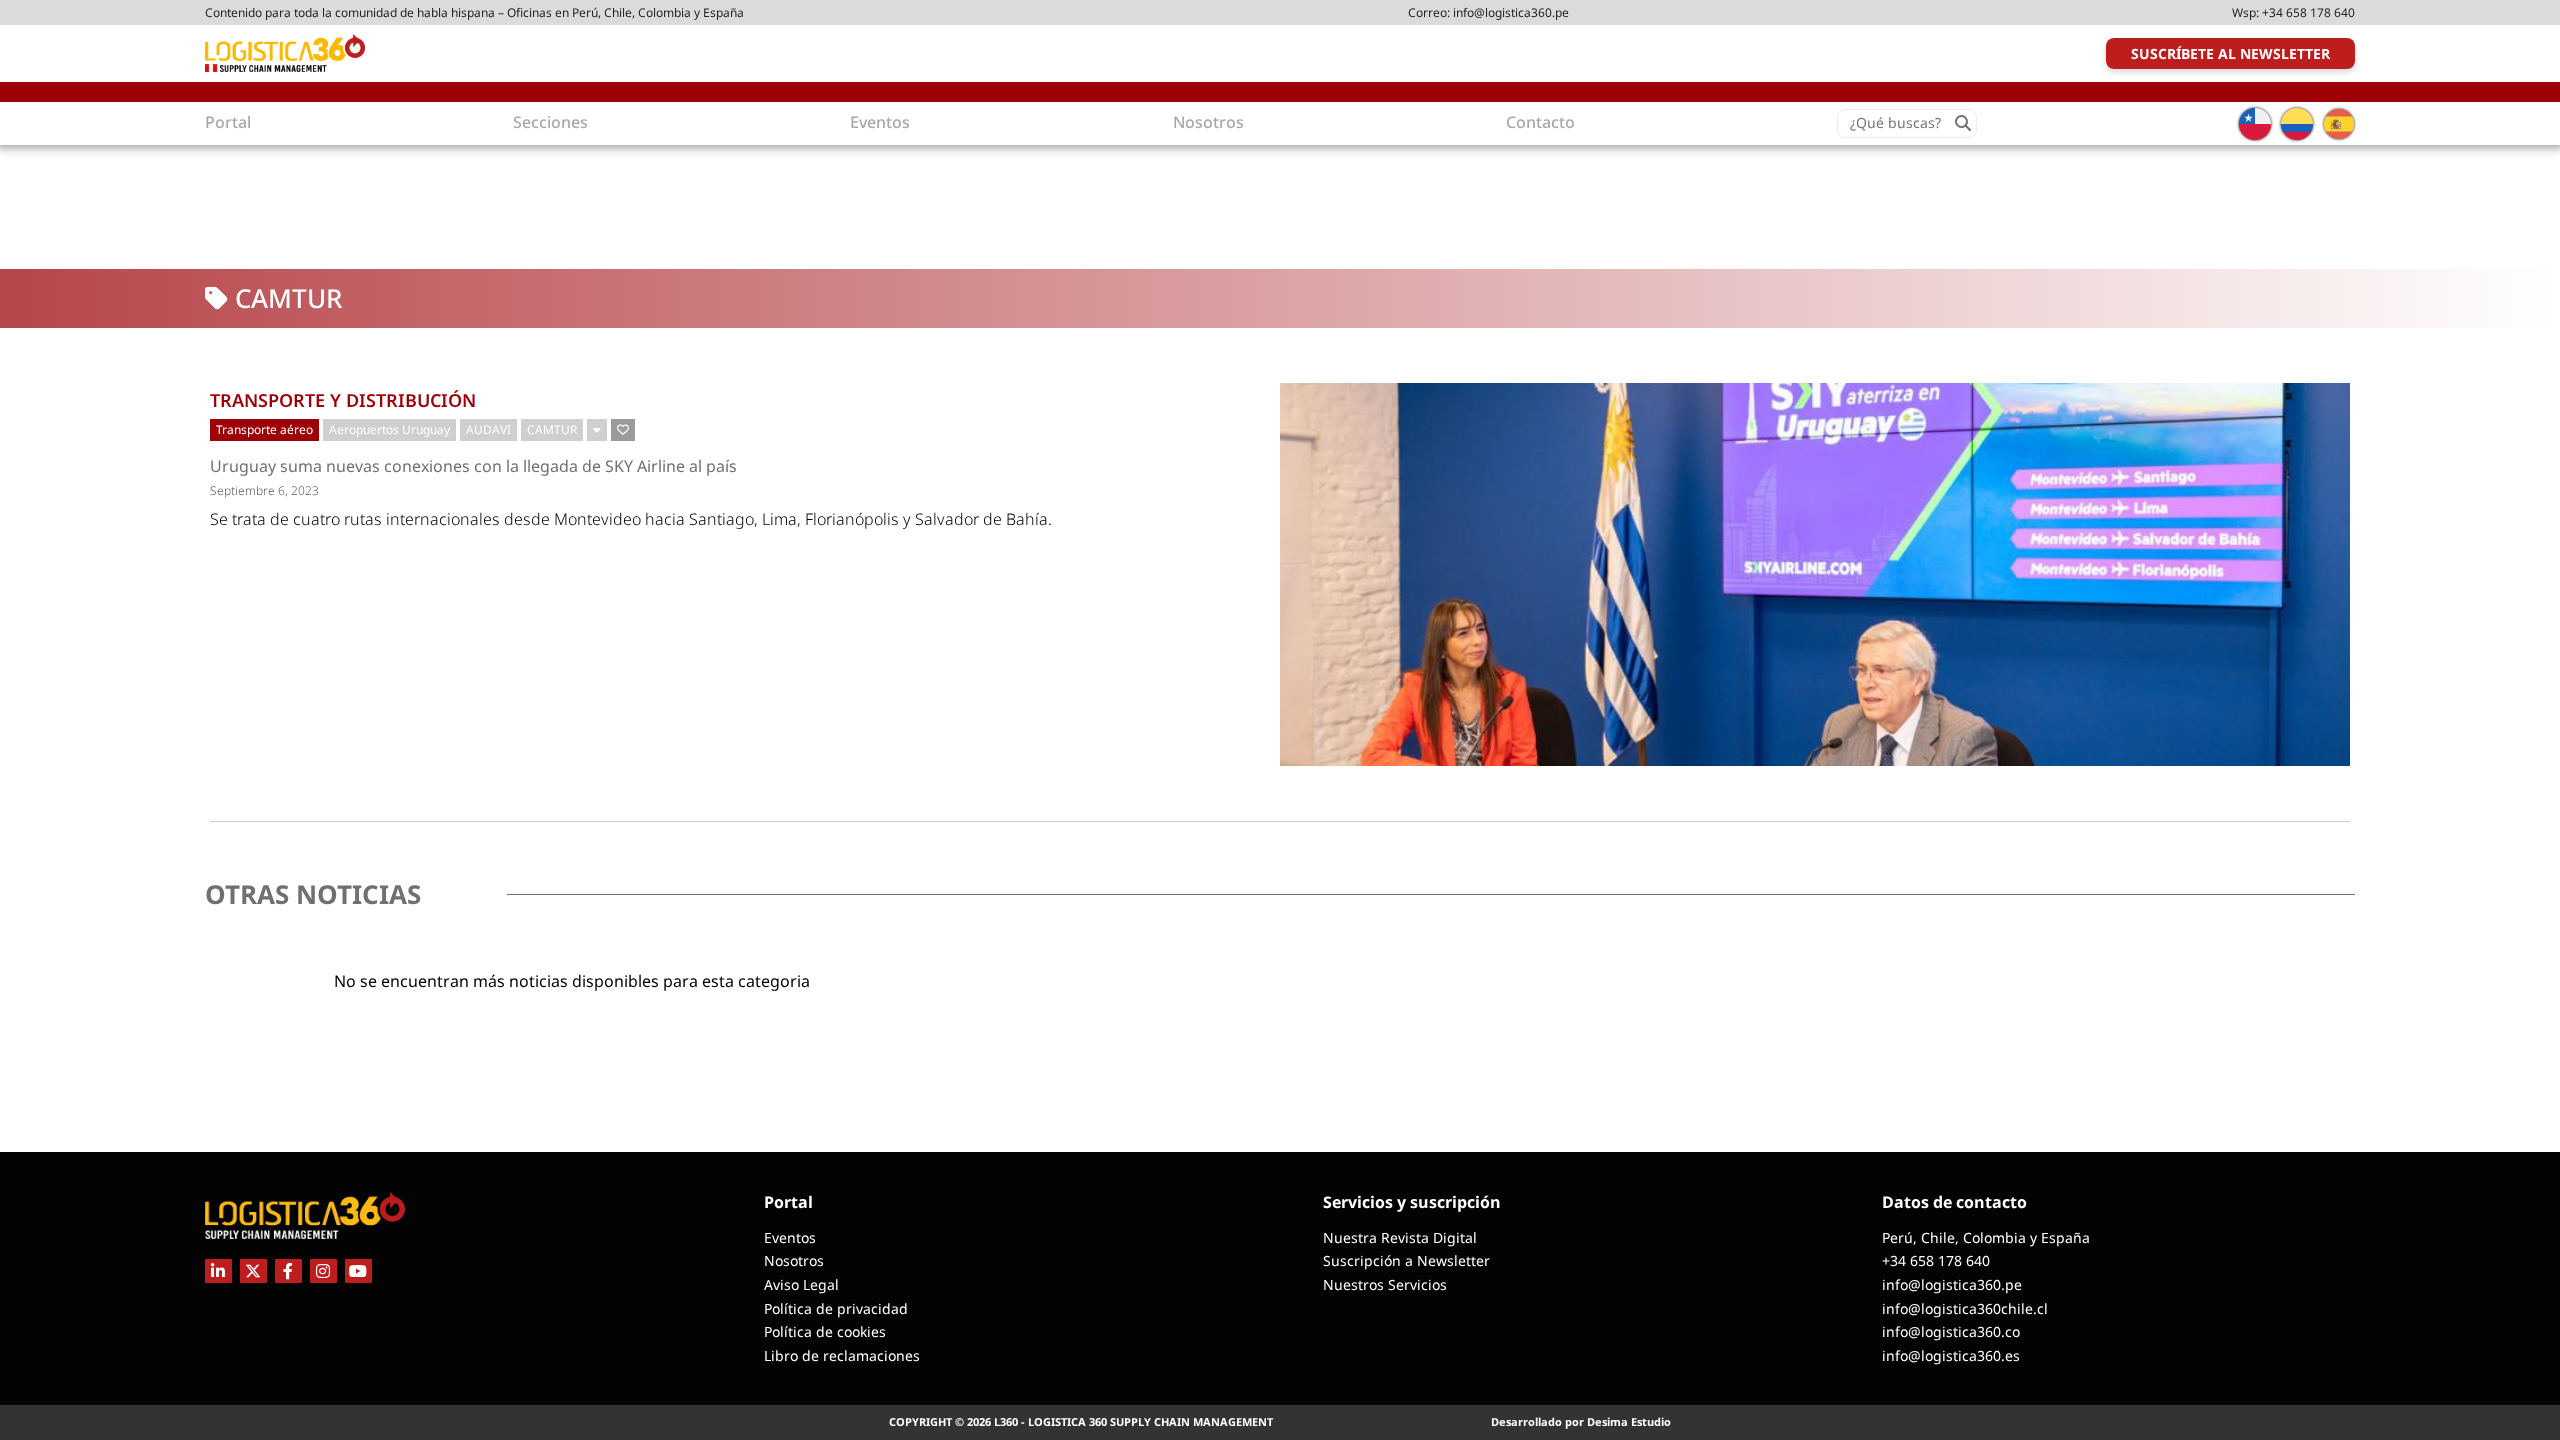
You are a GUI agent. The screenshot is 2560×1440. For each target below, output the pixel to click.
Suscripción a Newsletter (1406, 1260)
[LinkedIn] (218, 1271)
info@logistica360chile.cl (1965, 1308)
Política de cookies (825, 1331)
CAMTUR (552, 429)
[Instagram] (323, 1271)
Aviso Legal (801, 1284)
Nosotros (794, 1260)
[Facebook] (288, 1271)
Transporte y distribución (343, 400)
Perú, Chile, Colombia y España (1986, 1237)
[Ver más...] (597, 430)
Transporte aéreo (264, 429)
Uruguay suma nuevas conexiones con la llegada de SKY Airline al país (473, 466)
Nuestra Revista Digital (1400, 1237)
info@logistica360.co (1951, 1331)
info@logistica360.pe (1511, 12)
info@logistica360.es (1951, 1355)
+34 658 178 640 (2308, 12)
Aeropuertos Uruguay (389, 429)
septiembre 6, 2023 (264, 490)
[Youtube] (358, 1271)
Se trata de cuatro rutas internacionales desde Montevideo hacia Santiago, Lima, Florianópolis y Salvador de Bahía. (631, 519)
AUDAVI (488, 429)
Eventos (790, 1237)
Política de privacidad (836, 1308)
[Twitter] (253, 1271)
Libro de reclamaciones (842, 1355)
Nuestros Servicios (1385, 1284)
